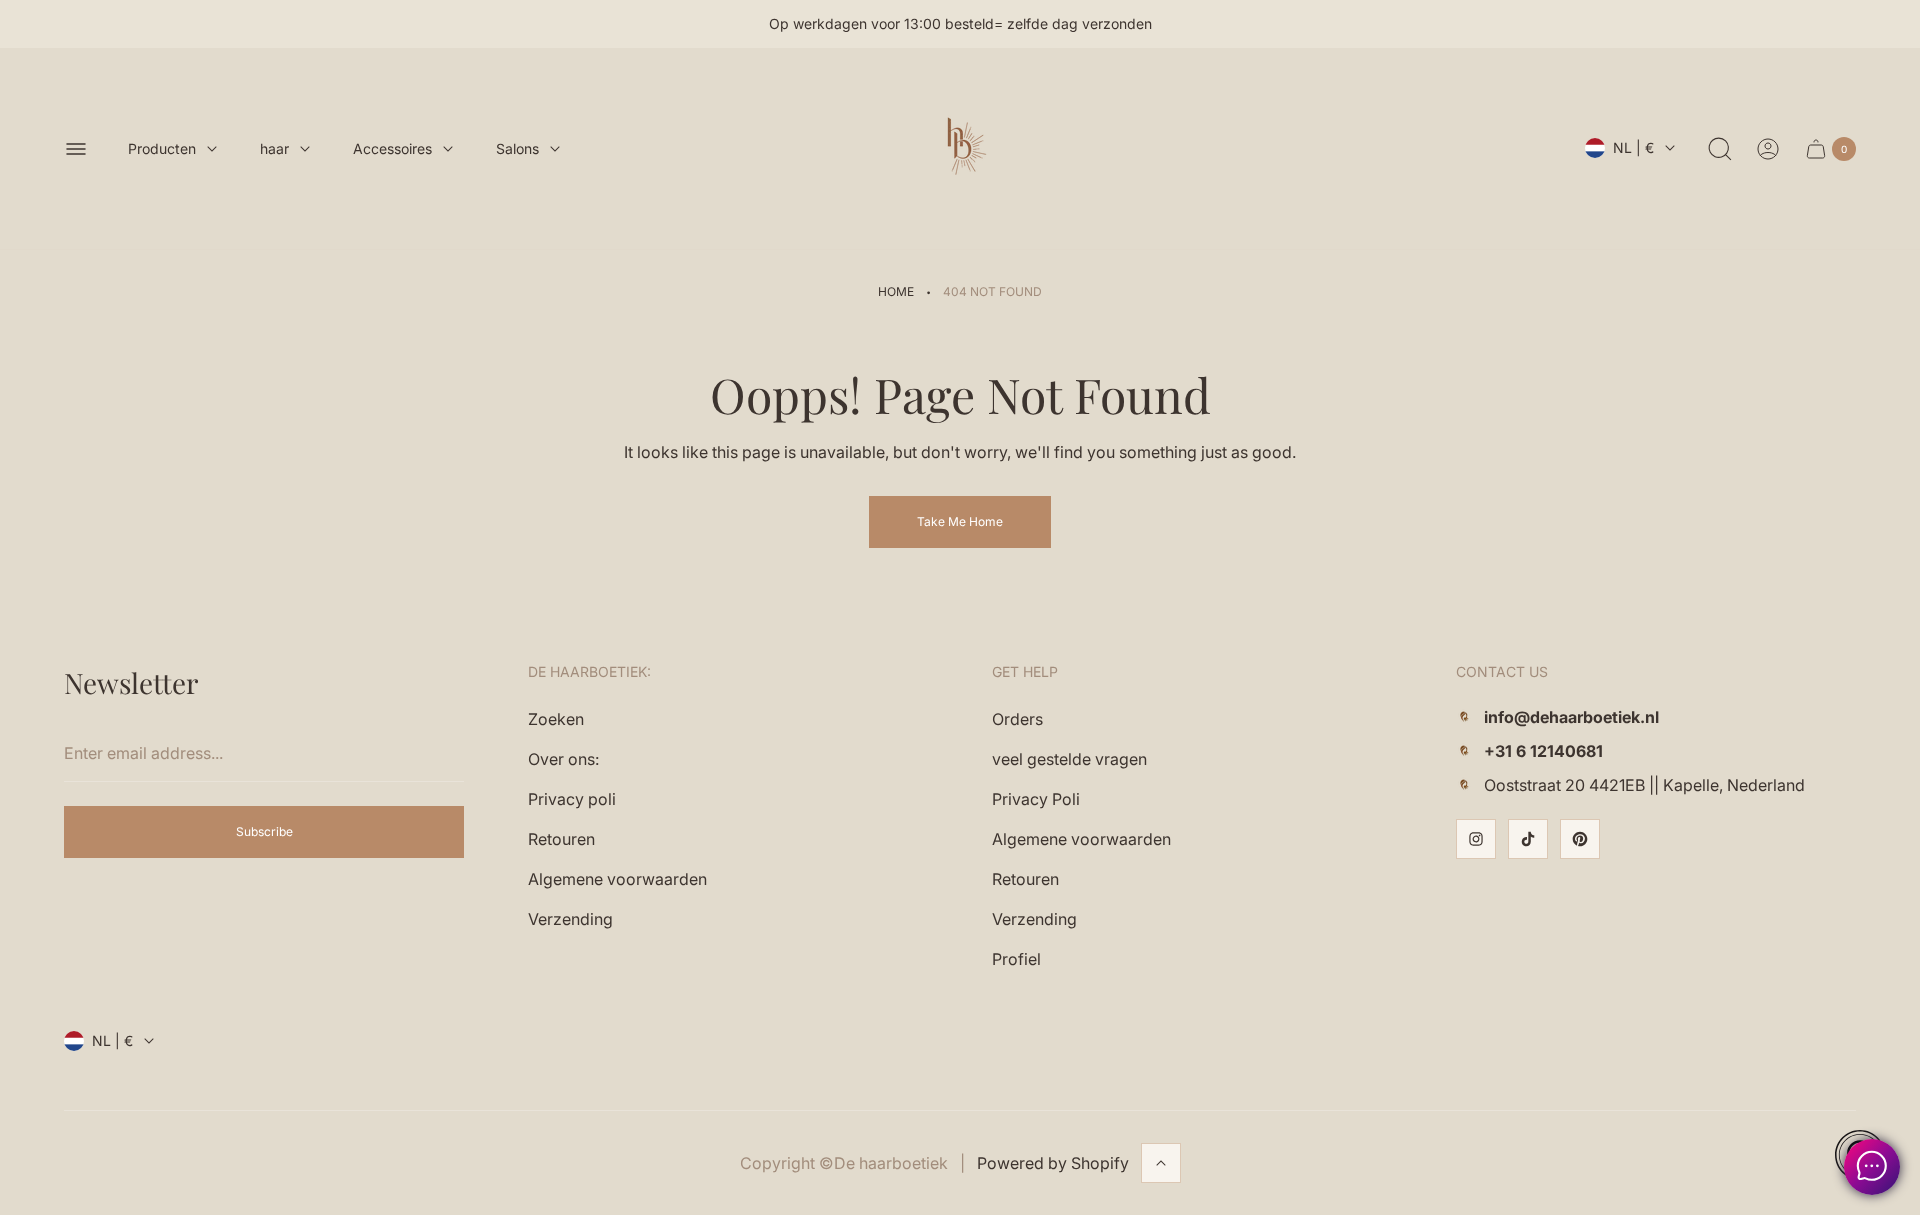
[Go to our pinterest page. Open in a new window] (1580, 839)
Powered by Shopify (1053, 1163)
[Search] (1720, 149)
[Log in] (1768, 149)
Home (896, 291)
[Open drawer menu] (76, 149)
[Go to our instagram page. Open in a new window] (1476, 839)
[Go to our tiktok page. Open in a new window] (1528, 839)
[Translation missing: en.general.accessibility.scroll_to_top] (1161, 1163)
